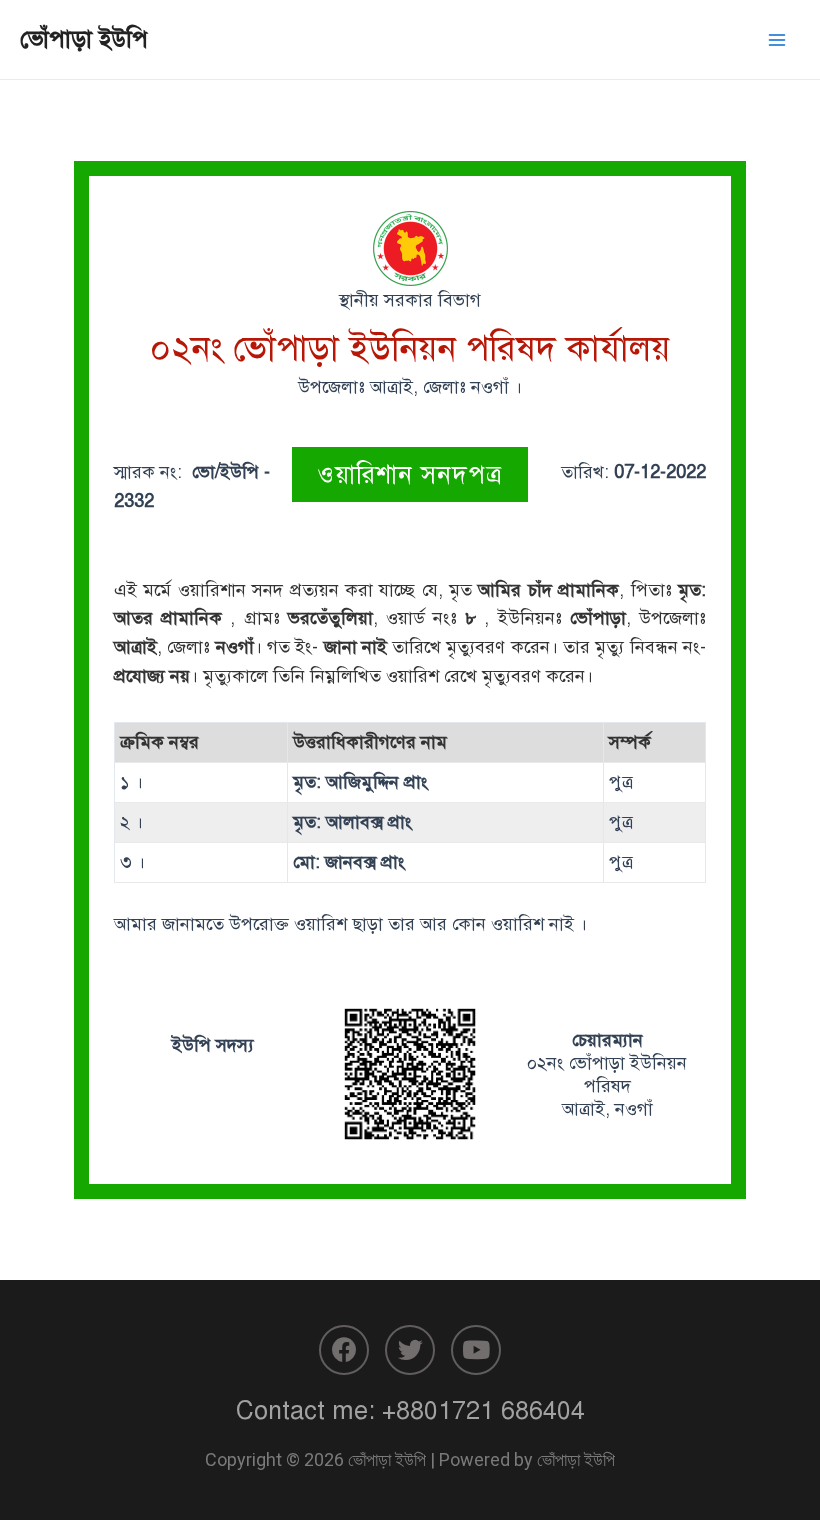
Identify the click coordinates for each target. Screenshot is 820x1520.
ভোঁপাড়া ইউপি (84, 39)
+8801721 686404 (483, 1410)
